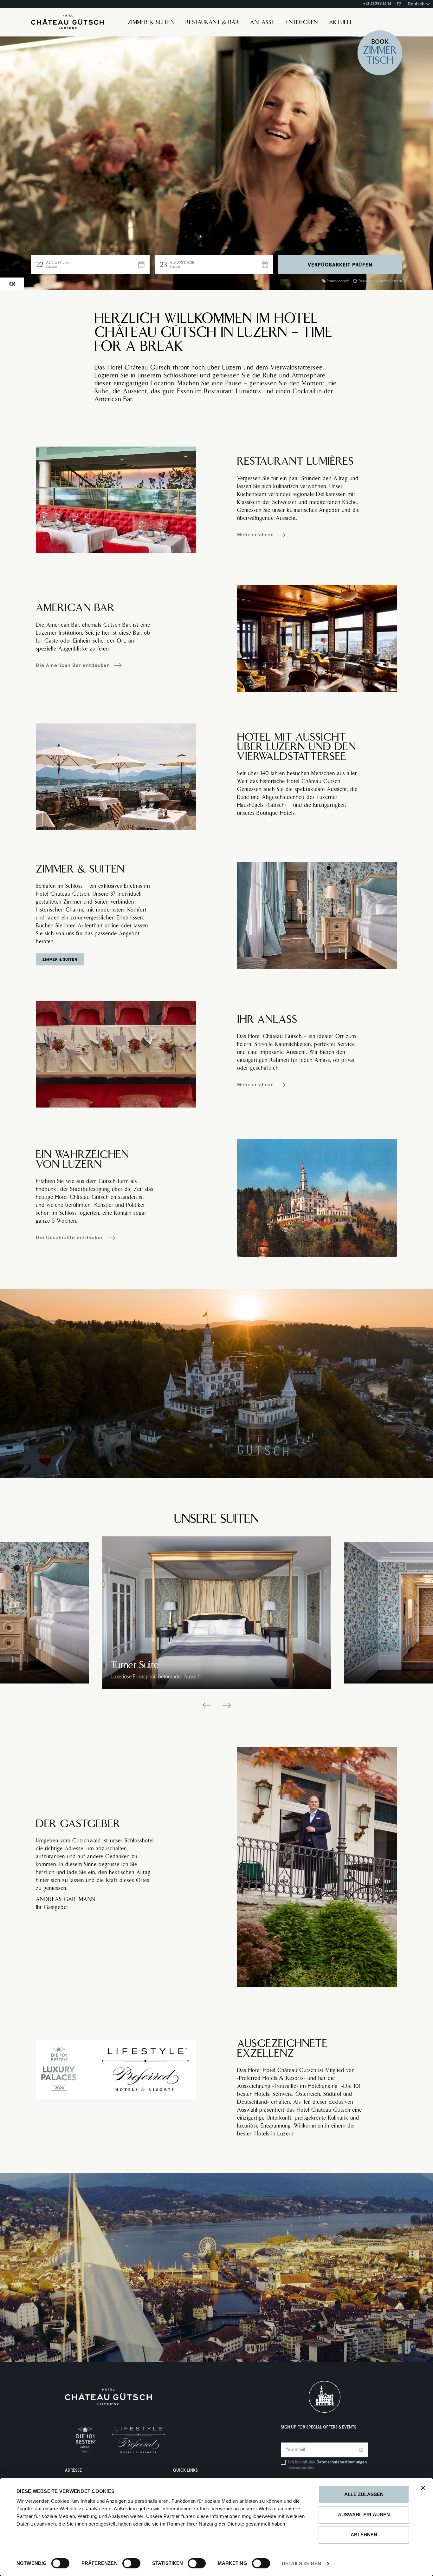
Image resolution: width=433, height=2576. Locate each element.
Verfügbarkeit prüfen (340, 265)
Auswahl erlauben (364, 2515)
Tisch (380, 61)
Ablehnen (364, 2535)
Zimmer (380, 51)
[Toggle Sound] (12, 284)
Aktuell (341, 23)
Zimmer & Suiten (151, 23)
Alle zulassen (364, 2494)
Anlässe (262, 23)
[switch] (125, 2563)
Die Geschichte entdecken (70, 1238)
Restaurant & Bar (212, 23)
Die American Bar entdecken (73, 665)
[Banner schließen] (423, 2488)
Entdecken (302, 23)
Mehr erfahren (255, 535)
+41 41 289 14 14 (377, 4)
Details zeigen (301, 2563)
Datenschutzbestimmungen (342, 2462)
